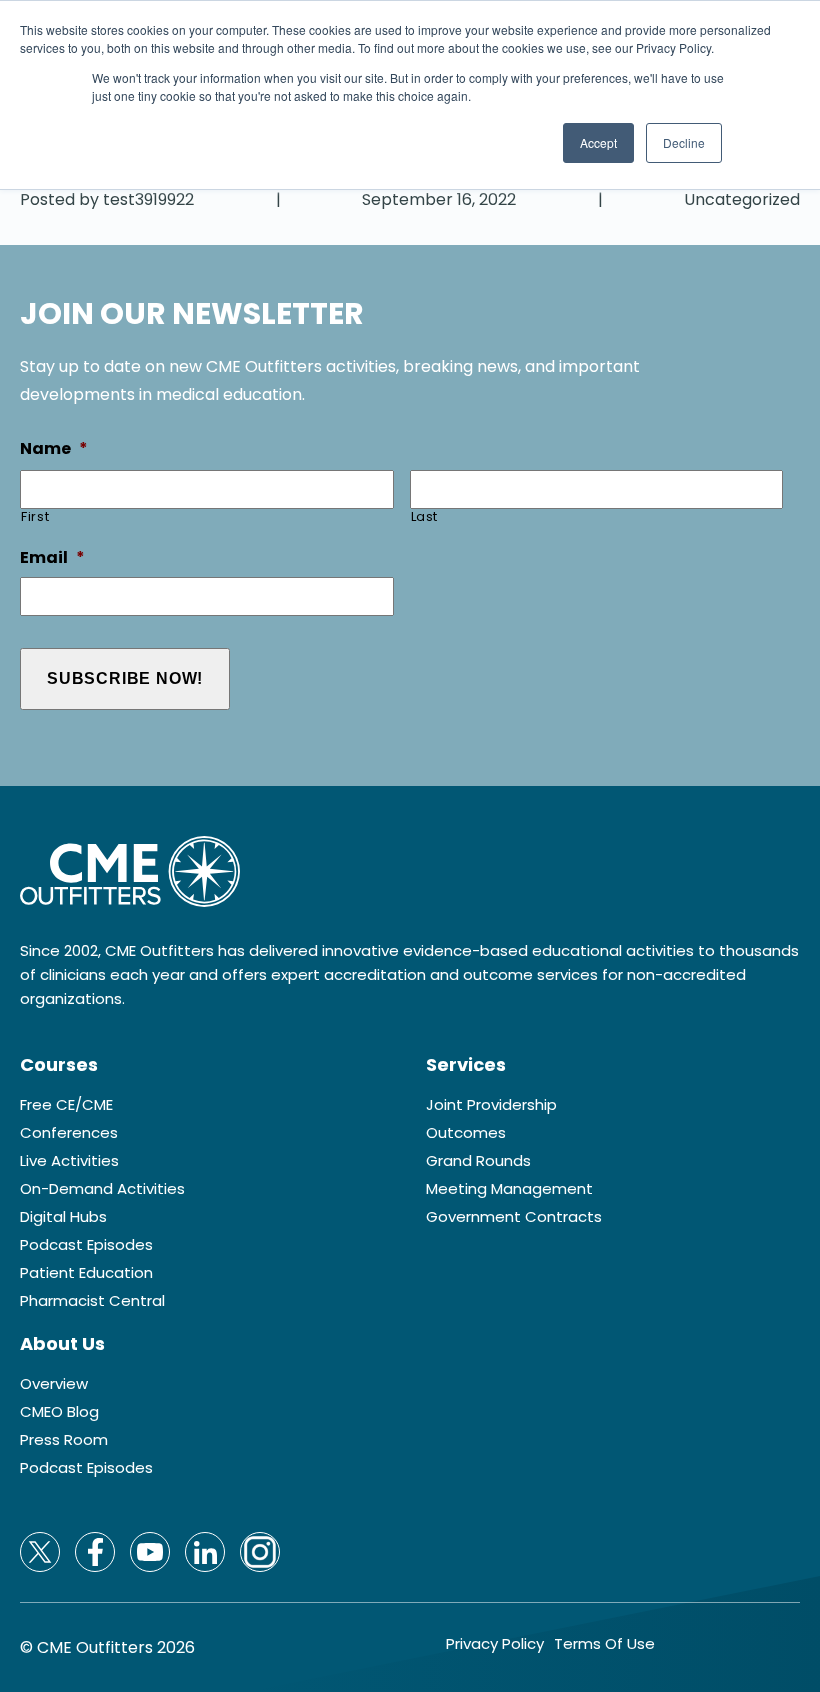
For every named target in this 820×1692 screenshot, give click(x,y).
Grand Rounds (478, 1161)
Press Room (64, 1440)
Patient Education (86, 1273)
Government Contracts (514, 1217)
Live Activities (69, 1161)
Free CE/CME (66, 1105)
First (35, 516)
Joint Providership (491, 1105)
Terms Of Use (604, 1644)
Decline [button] (684, 142)
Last (425, 516)
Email (52, 558)
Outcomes (466, 1133)
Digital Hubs (63, 1217)
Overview (54, 1384)
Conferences (69, 1133)
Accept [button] (598, 142)
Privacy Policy (495, 1644)
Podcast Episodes (86, 1245)
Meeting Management (509, 1189)
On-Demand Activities (102, 1189)
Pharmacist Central (92, 1301)
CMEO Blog (59, 1412)
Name (54, 449)
